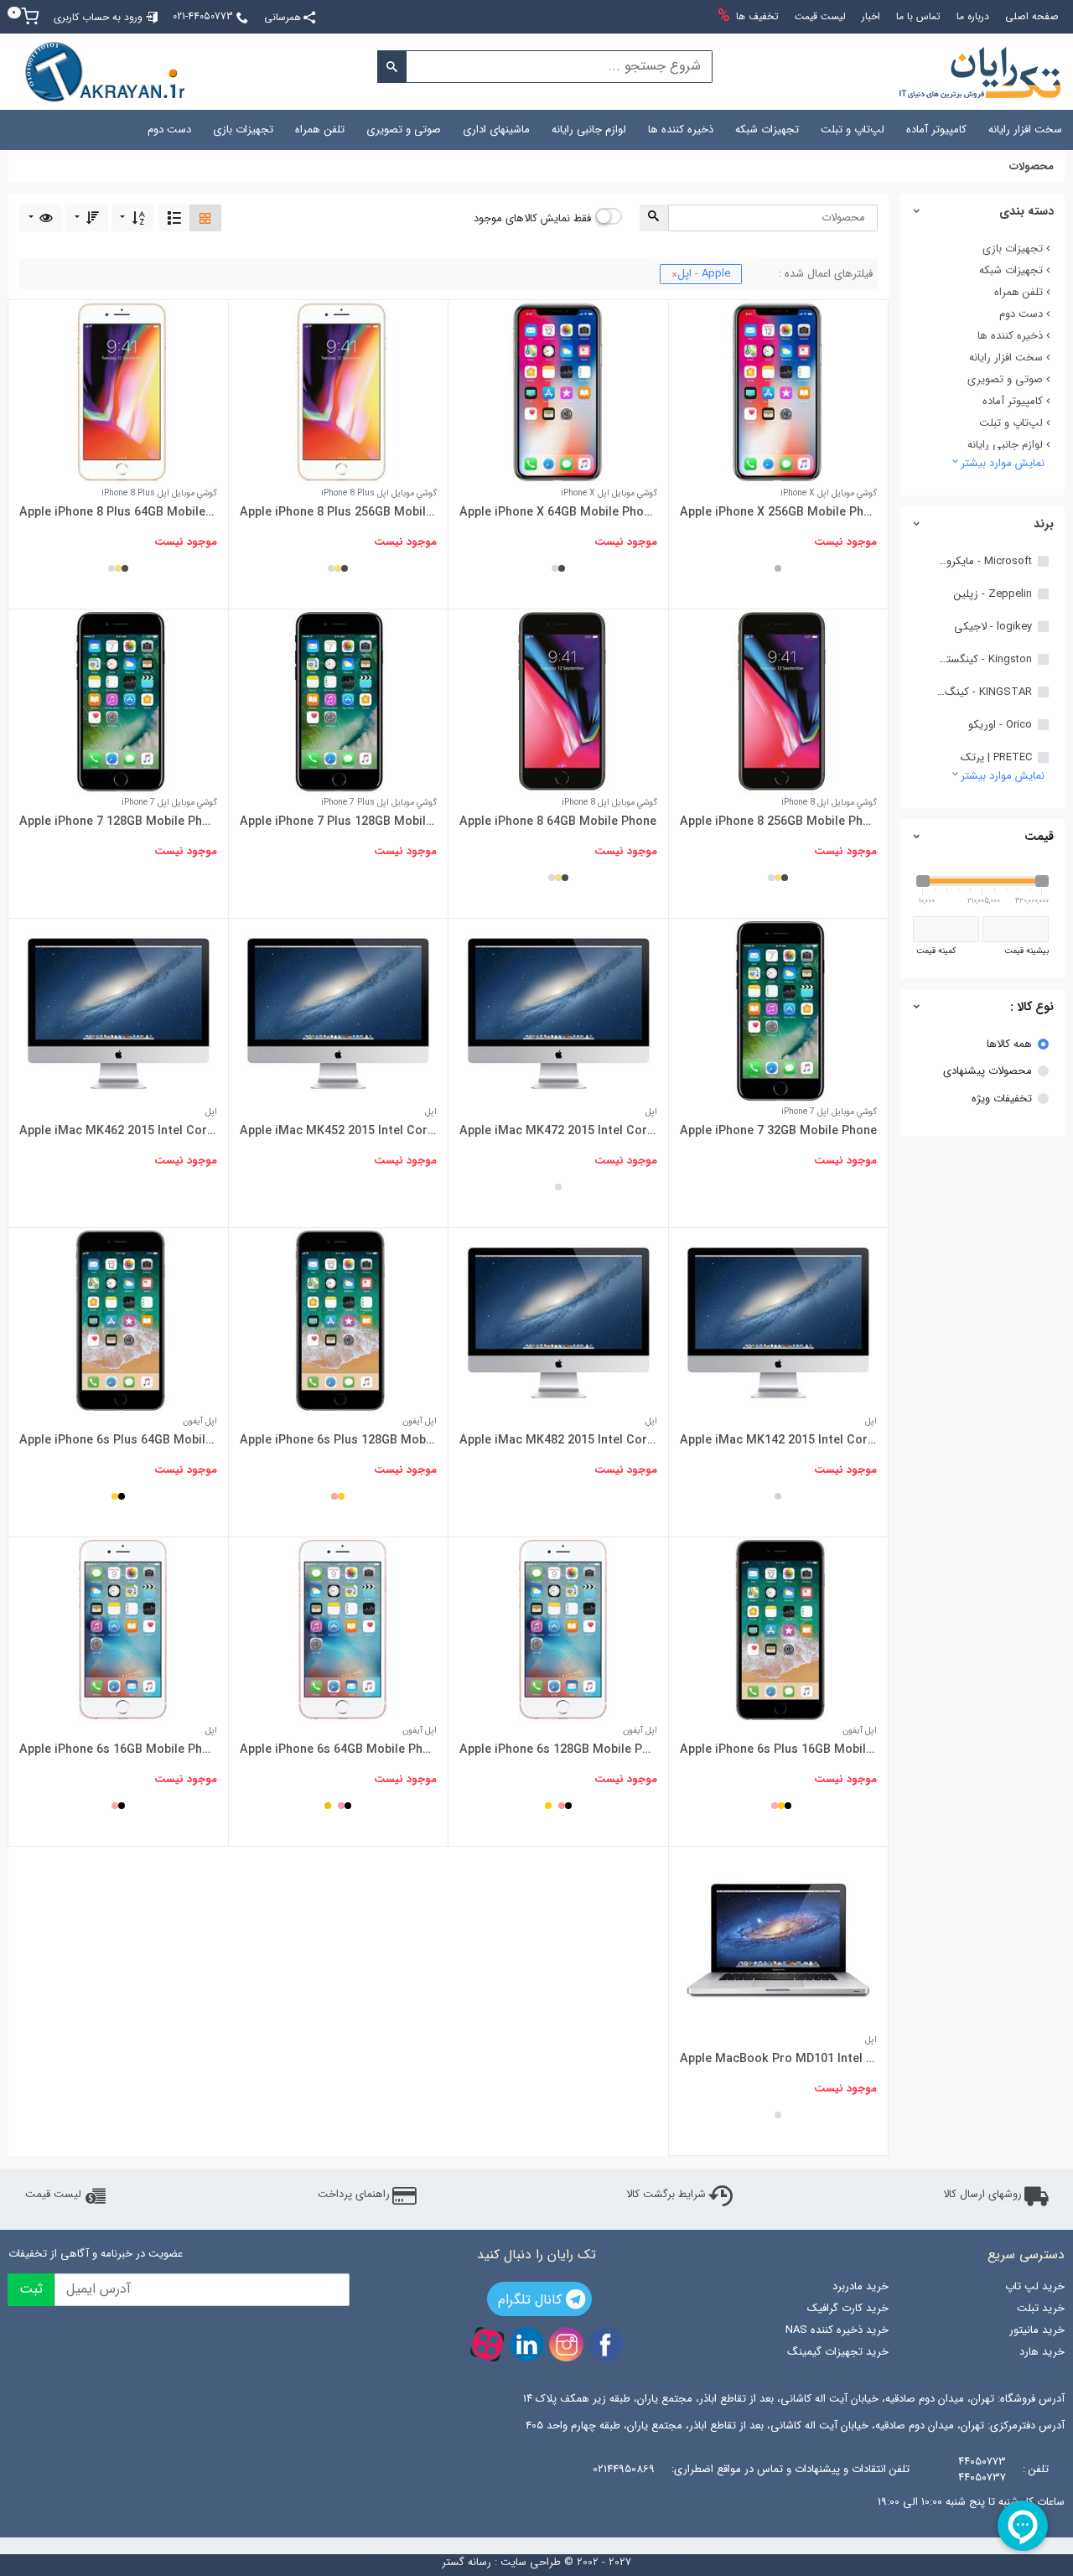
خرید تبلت (1041, 2308)
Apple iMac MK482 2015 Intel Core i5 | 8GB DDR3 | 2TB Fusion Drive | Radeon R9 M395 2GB (558, 1440)
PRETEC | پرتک (996, 758)
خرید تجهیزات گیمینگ (838, 2352)
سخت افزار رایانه (1025, 130)
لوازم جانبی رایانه (589, 130)
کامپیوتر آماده (936, 130)
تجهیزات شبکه (767, 130)
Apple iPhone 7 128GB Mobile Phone (118, 822)
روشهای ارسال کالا (982, 2195)
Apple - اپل (701, 274)
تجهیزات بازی (243, 130)
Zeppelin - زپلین (993, 594)
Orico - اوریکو (1000, 725)
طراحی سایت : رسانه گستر (501, 2563)
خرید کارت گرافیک (848, 2308)
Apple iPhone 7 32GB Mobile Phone (778, 1131)
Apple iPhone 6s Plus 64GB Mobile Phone (118, 1440)
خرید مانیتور (1037, 2330)
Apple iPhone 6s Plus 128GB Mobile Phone (338, 1440)
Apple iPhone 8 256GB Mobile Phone (778, 822)
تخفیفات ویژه (1002, 1099)
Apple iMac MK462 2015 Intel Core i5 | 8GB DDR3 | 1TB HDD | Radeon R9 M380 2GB (118, 1131)
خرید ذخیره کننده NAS (837, 2330)
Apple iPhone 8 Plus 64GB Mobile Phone (118, 512)
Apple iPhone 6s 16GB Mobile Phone (118, 1749)
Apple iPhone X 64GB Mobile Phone (558, 512)
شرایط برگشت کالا (666, 2195)
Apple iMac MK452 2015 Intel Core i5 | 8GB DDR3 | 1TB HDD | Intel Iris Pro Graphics (338, 1131)
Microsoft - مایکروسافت (983, 562)
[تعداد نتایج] (41, 218)
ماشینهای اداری (496, 130)
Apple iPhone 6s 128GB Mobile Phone (558, 1749)
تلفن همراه (320, 130)
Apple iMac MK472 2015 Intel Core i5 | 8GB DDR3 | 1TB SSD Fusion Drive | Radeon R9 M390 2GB (558, 1131)
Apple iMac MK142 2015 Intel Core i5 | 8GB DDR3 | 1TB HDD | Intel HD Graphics (778, 1440)
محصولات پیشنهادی (987, 1071)
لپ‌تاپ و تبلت (853, 130)
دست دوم (169, 130)
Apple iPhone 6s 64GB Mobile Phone (338, 1749)
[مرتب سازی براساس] (133, 218)
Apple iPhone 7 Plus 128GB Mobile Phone (338, 822)
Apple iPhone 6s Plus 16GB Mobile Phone (778, 1749)
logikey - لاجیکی (993, 627)
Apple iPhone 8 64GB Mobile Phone (558, 822)
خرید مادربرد (860, 2286)
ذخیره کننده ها (681, 130)
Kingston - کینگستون (983, 660)
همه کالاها (1009, 1044)
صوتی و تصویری (404, 130)
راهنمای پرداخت (354, 2195)
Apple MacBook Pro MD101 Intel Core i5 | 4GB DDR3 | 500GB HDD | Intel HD (778, 2059)
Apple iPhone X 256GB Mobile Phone (778, 512)
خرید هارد (1042, 2352)
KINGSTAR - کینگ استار (983, 692)
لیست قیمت (53, 2195)
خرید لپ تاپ (1035, 2286)
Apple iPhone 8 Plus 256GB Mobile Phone (338, 512)
